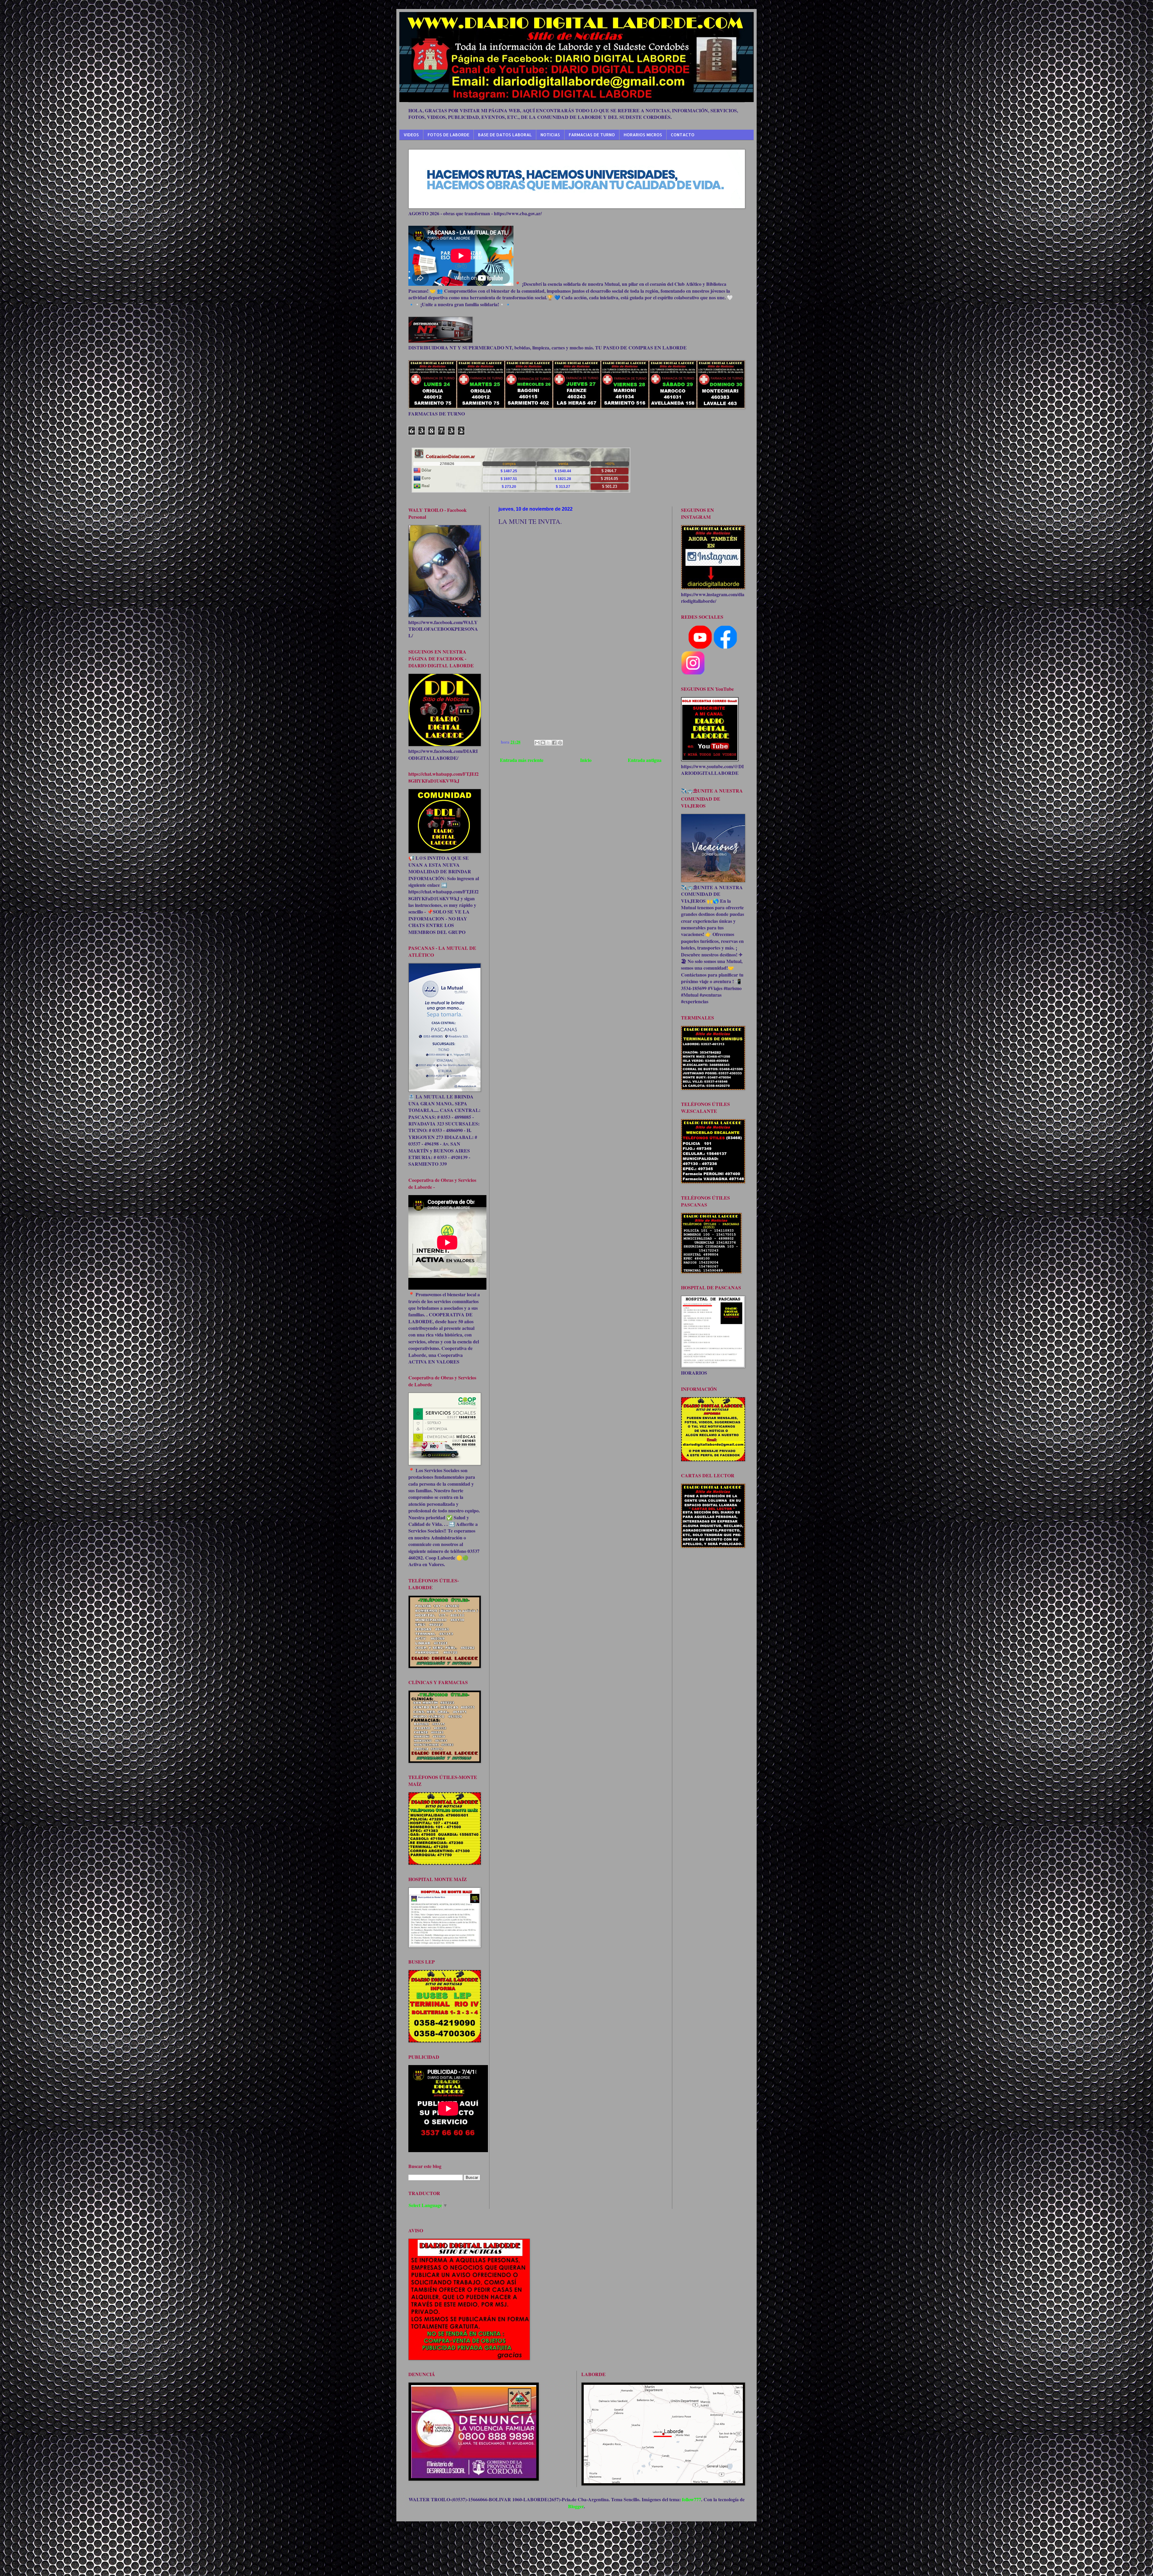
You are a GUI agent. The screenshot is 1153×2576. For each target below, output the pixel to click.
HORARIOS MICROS (643, 135)
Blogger (576, 2506)
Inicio (586, 760)
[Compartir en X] (549, 743)
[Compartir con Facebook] (554, 743)
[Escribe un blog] (543, 743)
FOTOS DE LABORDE (448, 135)
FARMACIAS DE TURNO (592, 135)
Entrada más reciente (522, 760)
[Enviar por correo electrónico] (537, 743)
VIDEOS (411, 135)
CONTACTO (683, 135)
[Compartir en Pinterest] (560, 743)
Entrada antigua (645, 760)
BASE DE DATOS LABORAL (505, 135)
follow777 (691, 2499)
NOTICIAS (550, 135)
